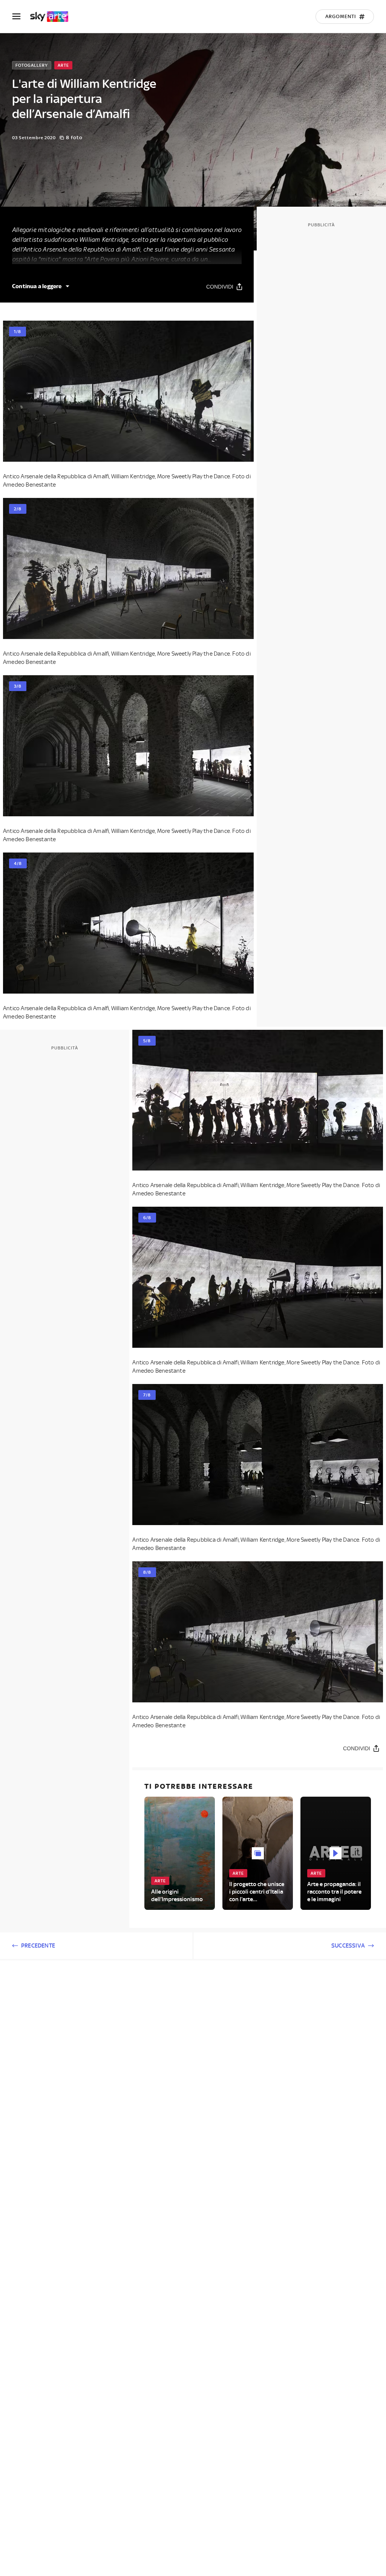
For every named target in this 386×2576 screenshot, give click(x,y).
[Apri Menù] (21, 16)
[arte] (53, 17)
